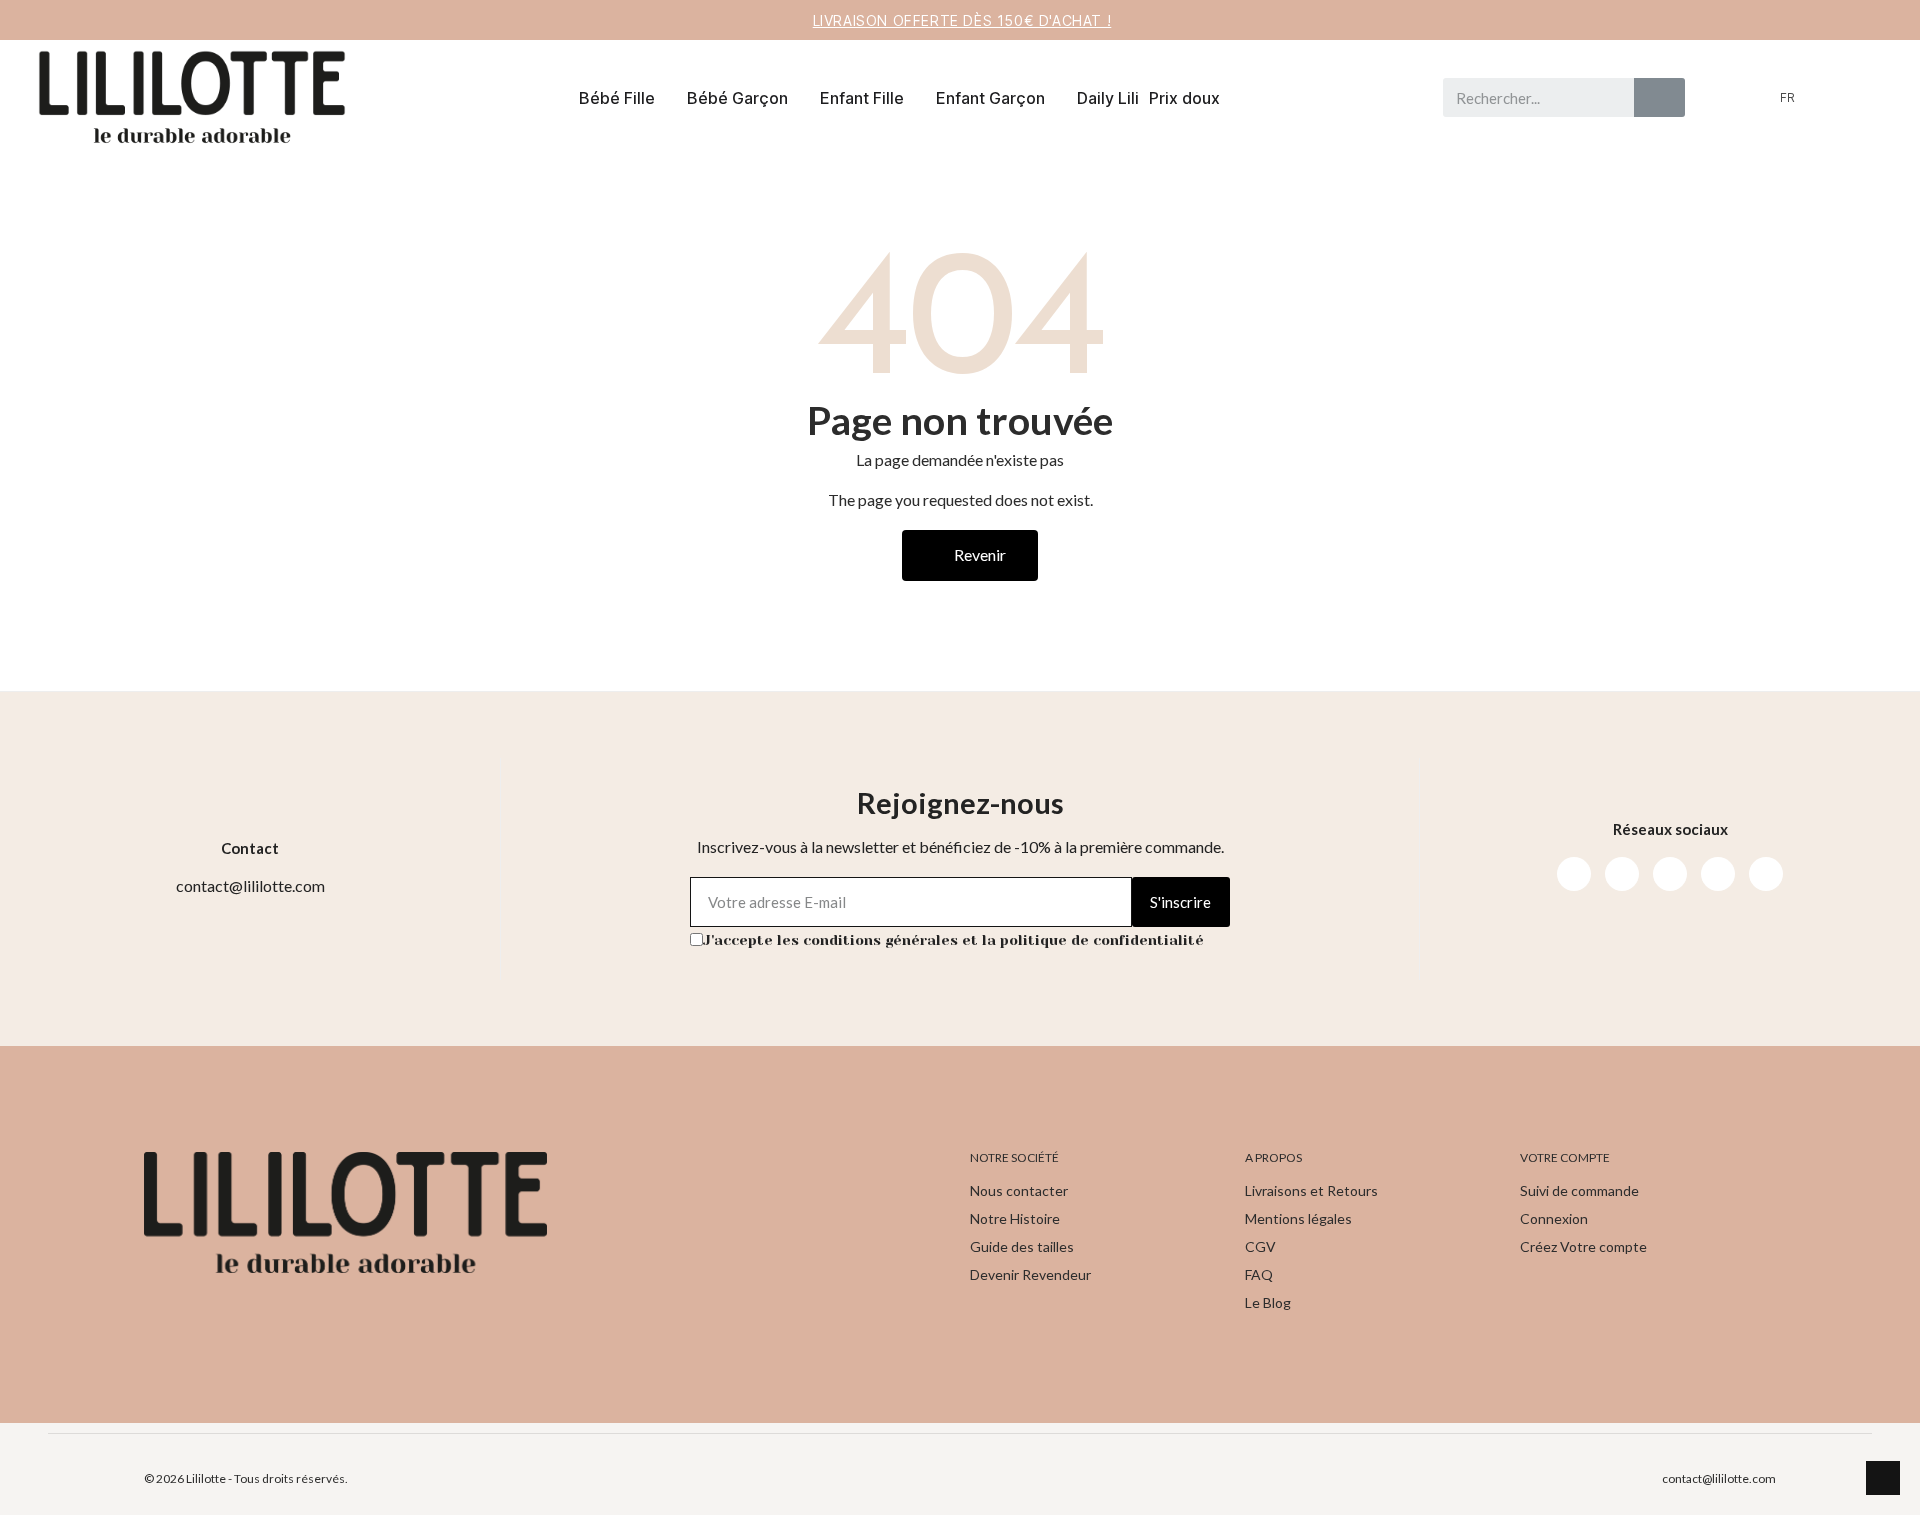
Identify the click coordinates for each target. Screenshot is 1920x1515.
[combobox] (1530, 97)
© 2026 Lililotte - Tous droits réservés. (246, 1478)
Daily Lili (1108, 98)
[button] (1863, 98)
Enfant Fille (862, 98)
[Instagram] (1622, 874)
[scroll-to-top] (1883, 1478)
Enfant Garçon (990, 98)
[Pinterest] (1718, 874)
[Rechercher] (1659, 97)
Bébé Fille (617, 98)
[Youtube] (1670, 874)
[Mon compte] (1829, 98)
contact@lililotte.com (1719, 1478)
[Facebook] (1574, 874)
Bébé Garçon (737, 98)
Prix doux (1184, 98)
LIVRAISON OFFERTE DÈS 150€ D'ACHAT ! (962, 20)
